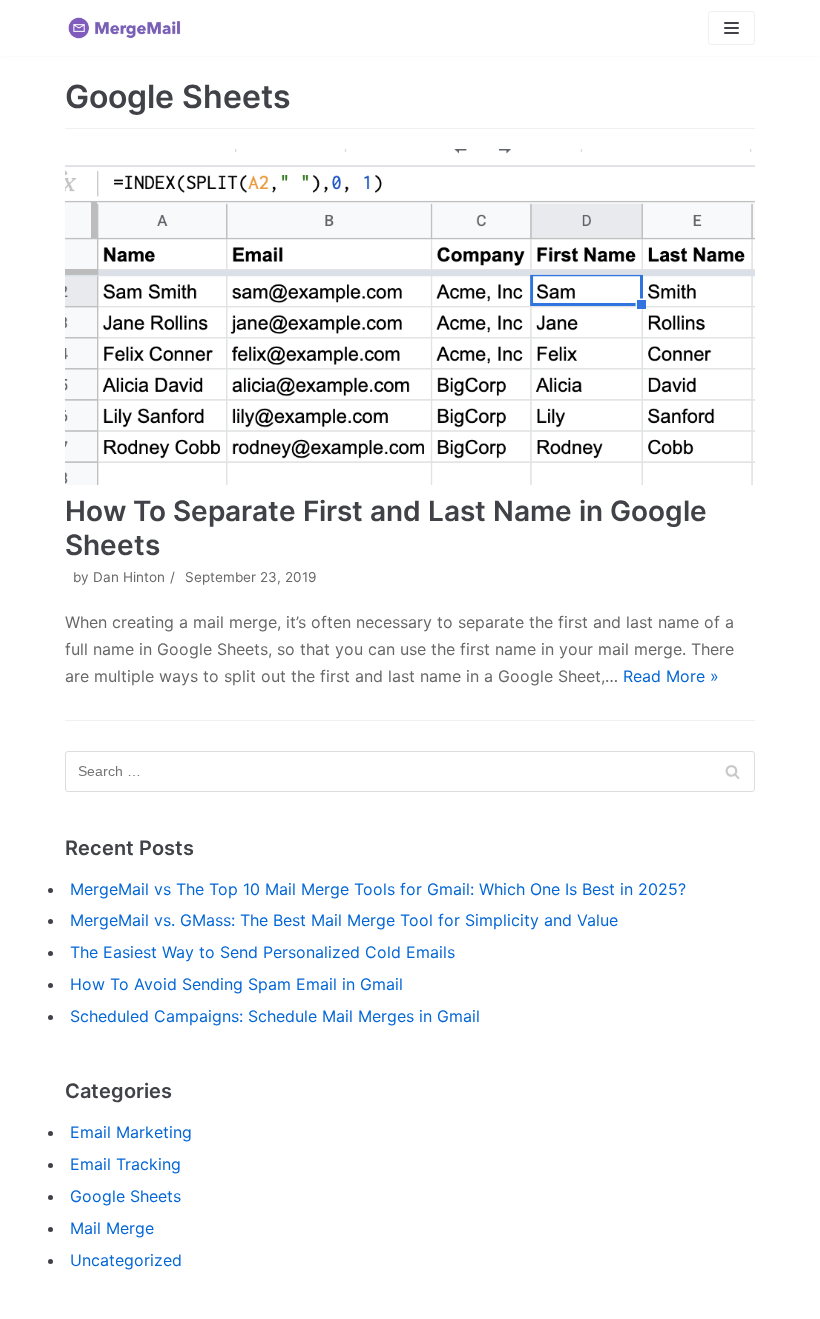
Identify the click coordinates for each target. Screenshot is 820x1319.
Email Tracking (125, 1164)
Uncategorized (126, 1260)
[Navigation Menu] (731, 28)
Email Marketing (131, 1132)
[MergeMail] (125, 28)
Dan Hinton (129, 577)
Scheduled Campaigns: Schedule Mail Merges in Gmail (275, 1016)
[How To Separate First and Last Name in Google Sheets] (410, 317)
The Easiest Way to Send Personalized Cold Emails (262, 952)
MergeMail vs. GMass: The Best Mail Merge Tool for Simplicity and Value (344, 920)
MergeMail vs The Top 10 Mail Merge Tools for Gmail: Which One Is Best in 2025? (378, 889)
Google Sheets (125, 1196)
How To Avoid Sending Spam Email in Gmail (236, 984)
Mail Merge (112, 1228)
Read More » (671, 676)
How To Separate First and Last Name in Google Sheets (386, 528)
